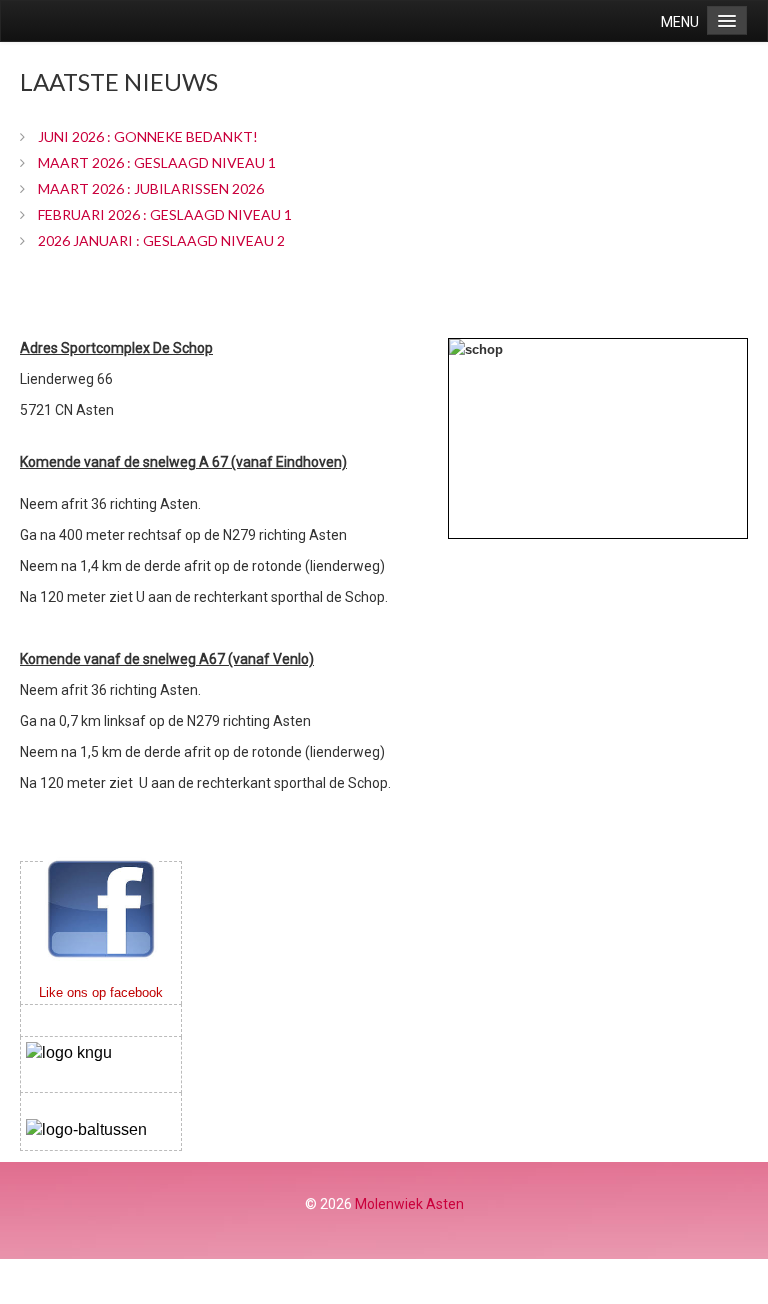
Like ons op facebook (101, 992)
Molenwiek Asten (409, 1204)
